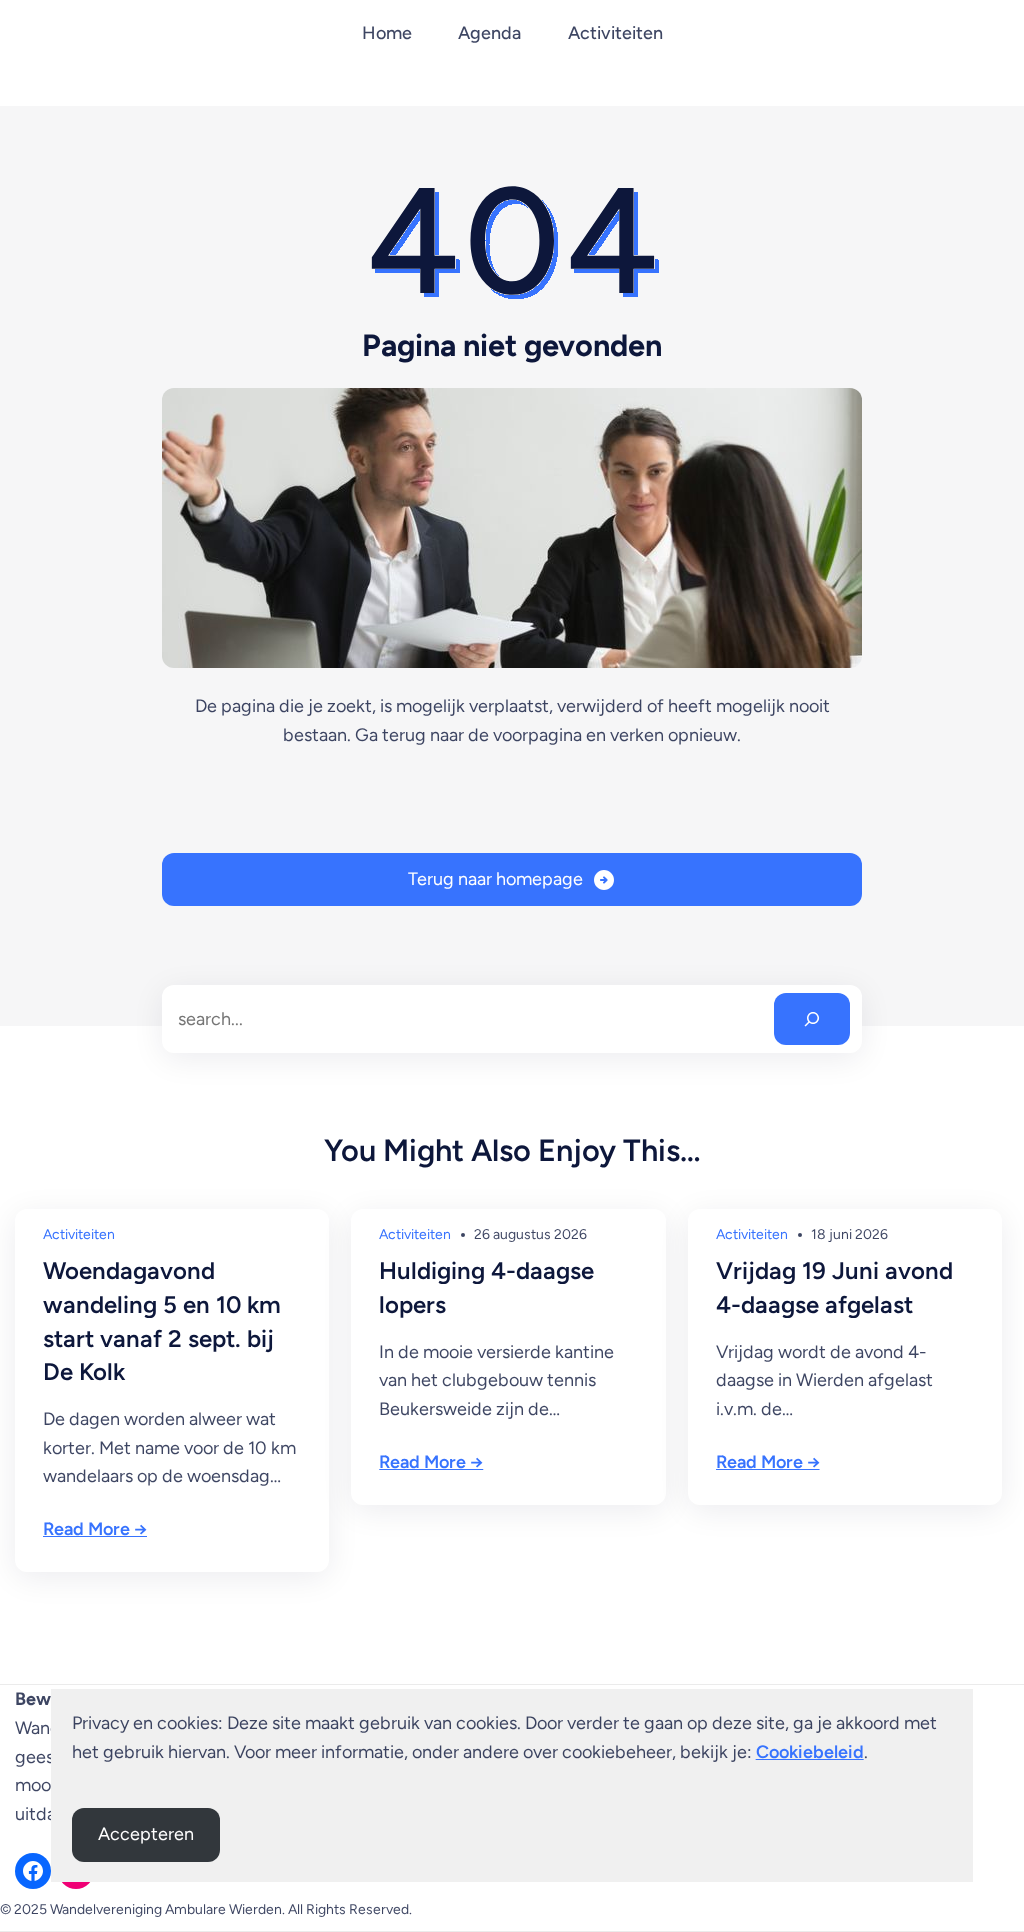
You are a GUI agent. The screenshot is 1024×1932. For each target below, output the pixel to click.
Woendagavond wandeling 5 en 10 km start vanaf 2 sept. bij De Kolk (162, 1321)
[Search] (812, 1019)
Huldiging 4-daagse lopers (486, 1287)
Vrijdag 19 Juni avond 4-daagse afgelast (834, 1287)
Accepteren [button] (146, 1834)
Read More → (95, 1529)
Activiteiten (79, 1234)
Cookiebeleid (810, 1752)
